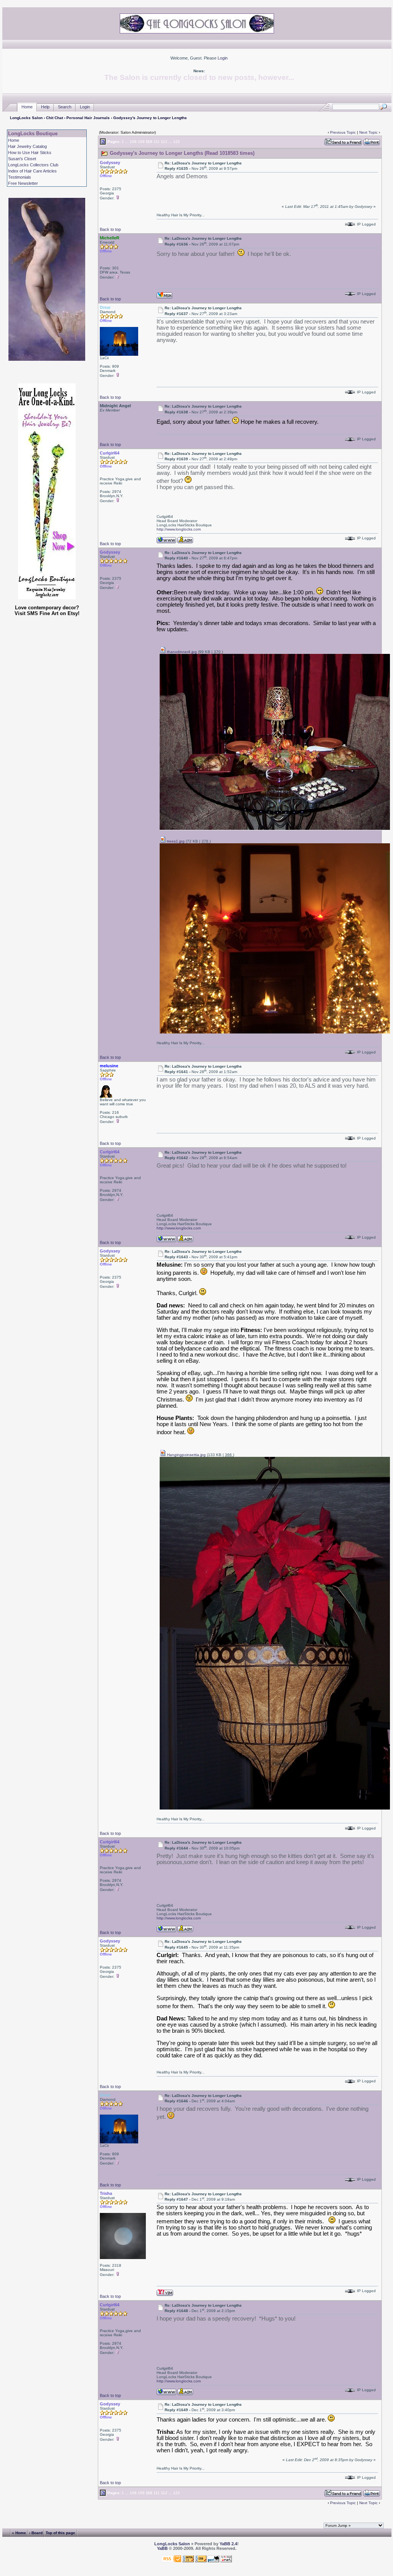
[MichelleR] (164, 295)
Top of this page (60, 2533)
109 (141, 142)
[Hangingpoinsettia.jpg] (275, 1808)
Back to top (110, 229)
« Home (19, 2533)
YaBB (162, 2548)
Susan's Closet (22, 159)
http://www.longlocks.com (179, 529)
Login (223, 58)
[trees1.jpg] (275, 1032)
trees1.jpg (175, 841)
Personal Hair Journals (88, 118)
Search (65, 107)
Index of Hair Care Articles (32, 171)
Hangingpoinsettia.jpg (186, 1455)
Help (45, 107)
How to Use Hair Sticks (30, 153)
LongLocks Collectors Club (33, 165)
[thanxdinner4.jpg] (275, 829)
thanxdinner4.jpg (181, 652)
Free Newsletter (23, 183)
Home (27, 107)
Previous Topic (343, 132)
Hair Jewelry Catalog (27, 146)
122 (177, 142)
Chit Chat (54, 118)
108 (133, 142)
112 (164, 142)
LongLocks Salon (26, 118)
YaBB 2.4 (228, 2544)
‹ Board (36, 2533)
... (127, 142)
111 (157, 142)
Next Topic (368, 132)
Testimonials (20, 177)
